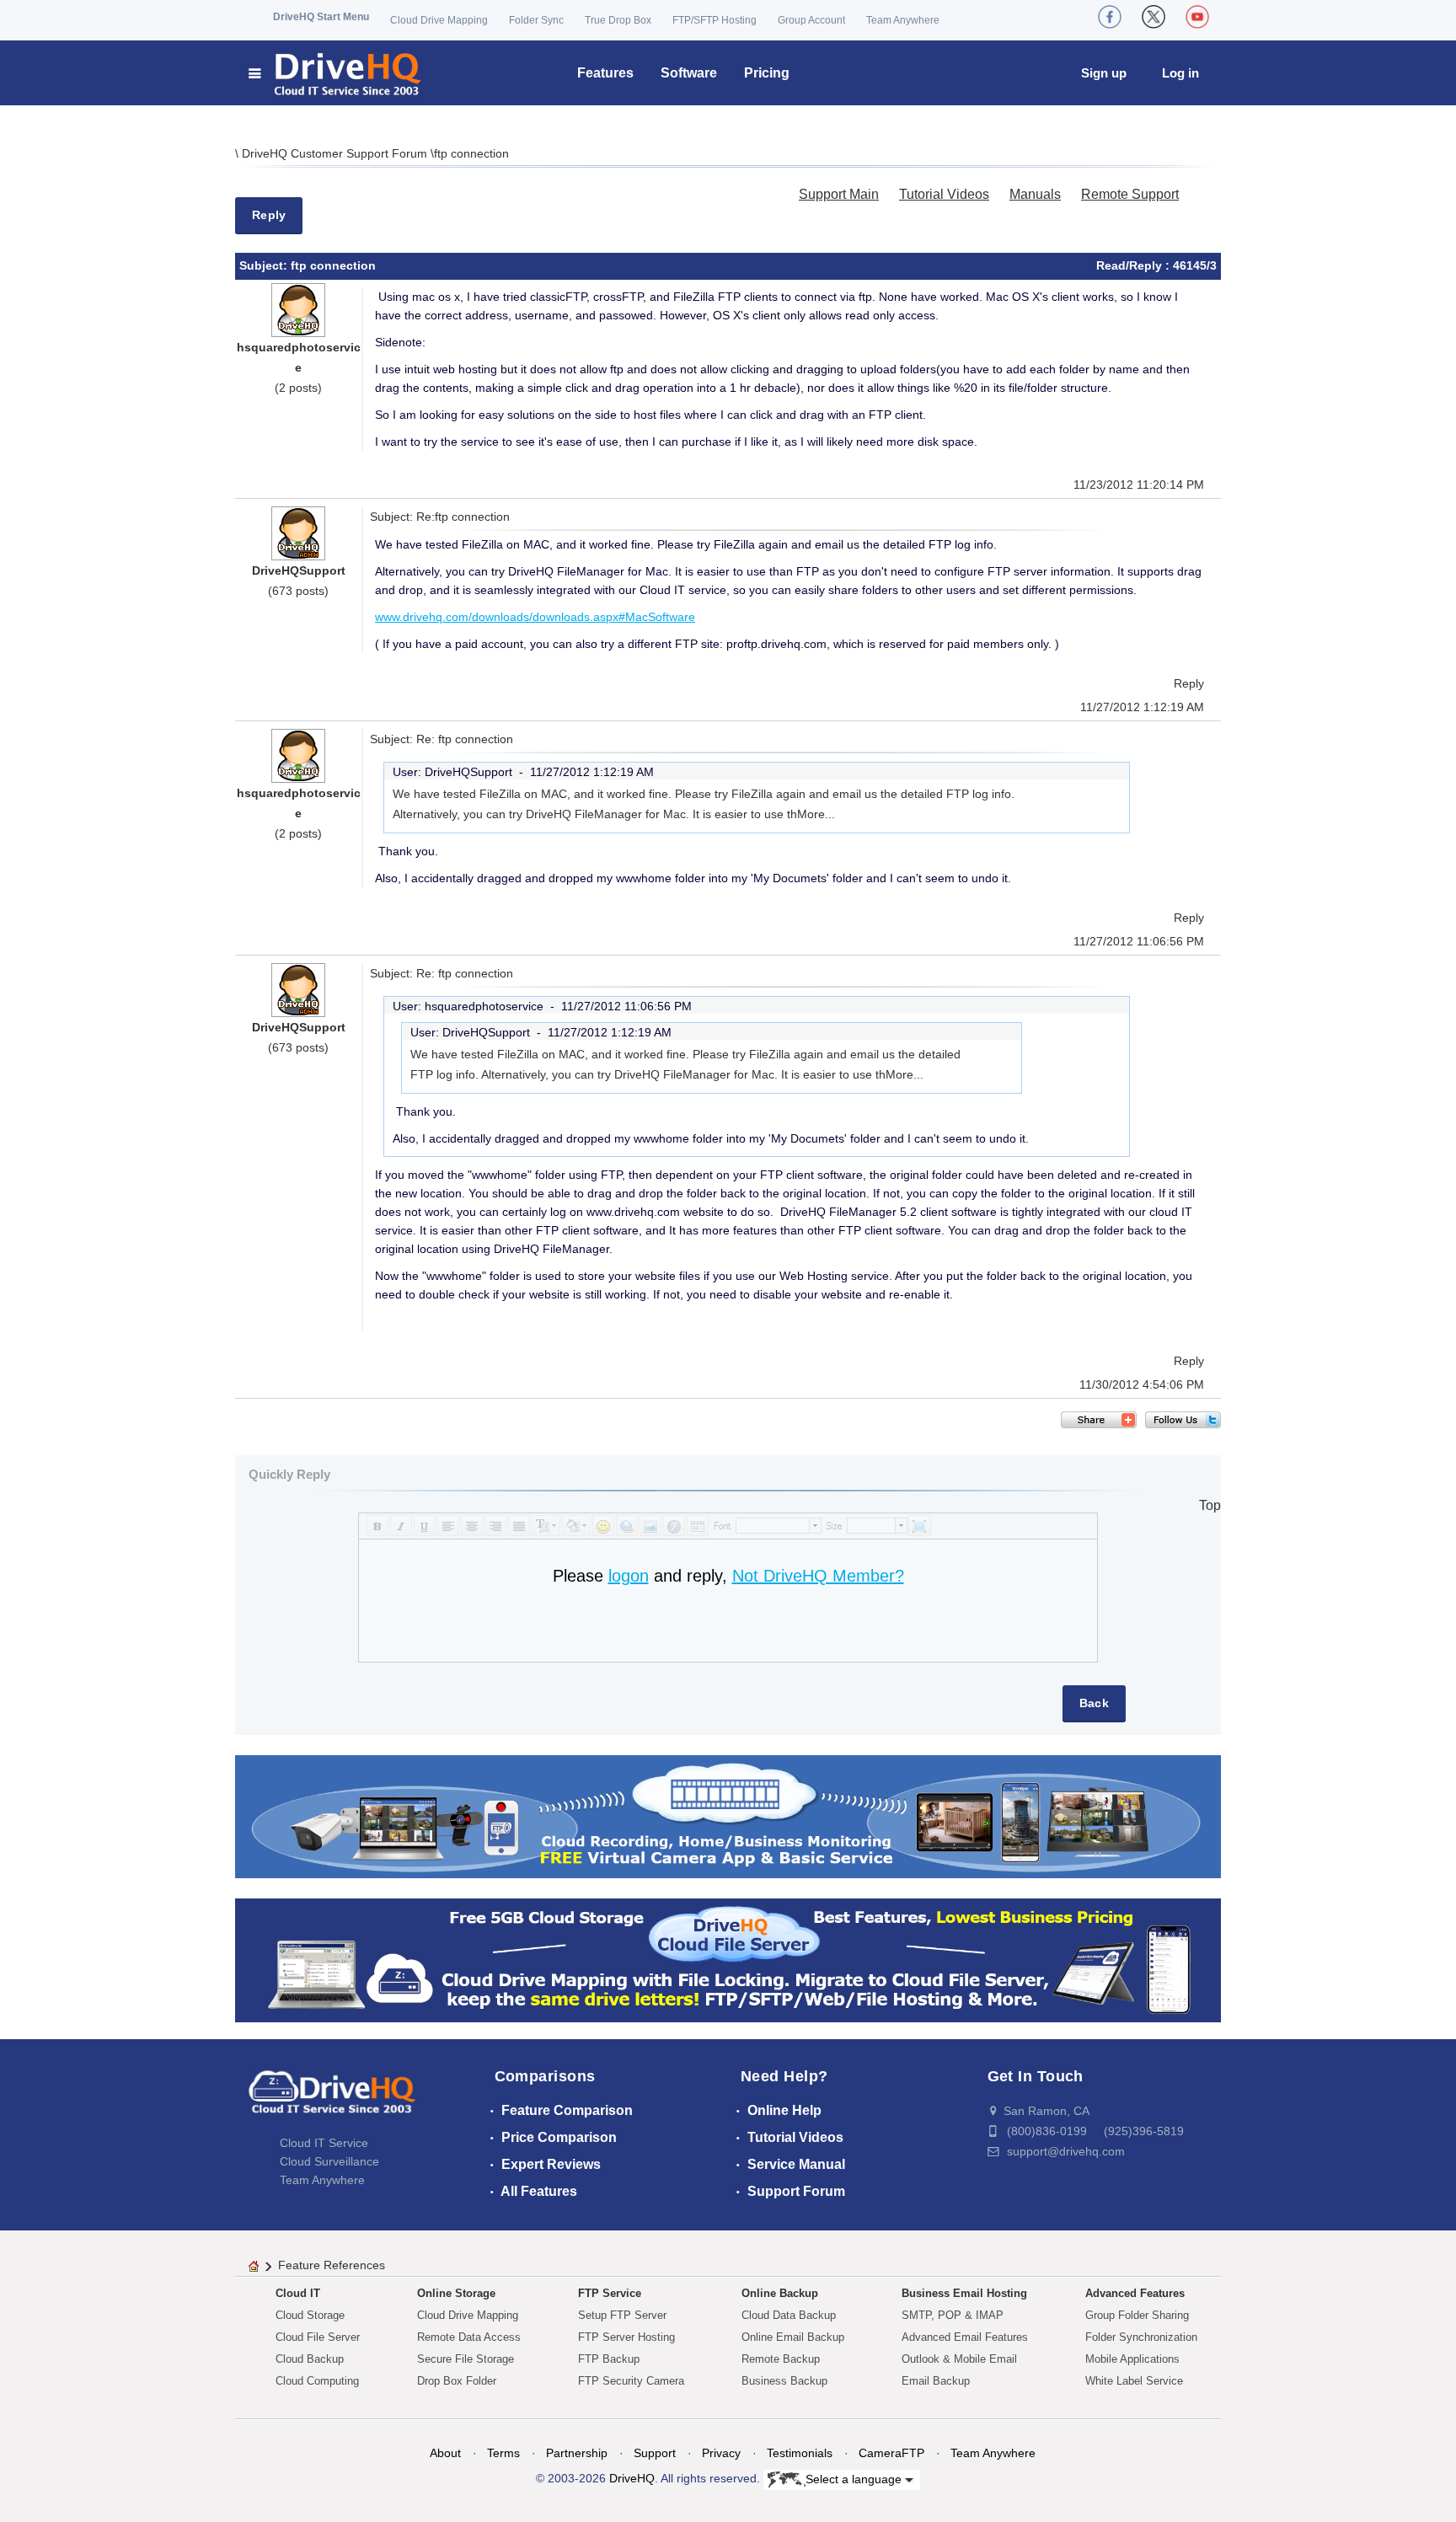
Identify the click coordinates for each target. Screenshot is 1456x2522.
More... (816, 814)
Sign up (1104, 73)
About (445, 2453)
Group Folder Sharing (1137, 2315)
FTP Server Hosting (626, 2337)
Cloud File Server (318, 2337)
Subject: (265, 265)
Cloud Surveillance (329, 2161)
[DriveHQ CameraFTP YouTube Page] (1197, 17)
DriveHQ (632, 2478)
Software (689, 73)
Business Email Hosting (964, 2293)
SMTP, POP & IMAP (953, 2315)
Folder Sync (536, 20)
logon (629, 1576)
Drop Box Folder (457, 2381)
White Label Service (1134, 2381)
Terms (503, 2453)
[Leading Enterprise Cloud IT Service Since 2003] (728, 1960)
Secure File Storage (466, 2359)
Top (1210, 1505)
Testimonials (800, 2453)
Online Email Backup (793, 2337)
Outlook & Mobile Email (959, 2359)
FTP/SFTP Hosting (715, 20)
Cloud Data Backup (789, 2315)
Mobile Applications (1132, 2359)
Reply (269, 215)
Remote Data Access (469, 2337)
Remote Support (1130, 194)
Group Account (811, 20)
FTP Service (610, 2293)
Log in (1180, 73)
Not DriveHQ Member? (818, 1576)
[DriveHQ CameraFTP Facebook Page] (1110, 17)
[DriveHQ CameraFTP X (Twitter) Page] (1154, 17)
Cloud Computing (317, 2381)
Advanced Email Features (965, 2337)
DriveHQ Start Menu (321, 17)
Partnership (577, 2453)
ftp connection (471, 153)
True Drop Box (618, 20)
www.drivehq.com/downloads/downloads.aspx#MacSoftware (535, 617)
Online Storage (456, 2293)
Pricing (767, 73)
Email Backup (936, 2381)
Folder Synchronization (1141, 2337)
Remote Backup (781, 2359)
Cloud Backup (310, 2359)
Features (605, 73)
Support (655, 2453)
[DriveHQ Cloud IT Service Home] (336, 73)
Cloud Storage (310, 2315)
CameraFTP (891, 2453)
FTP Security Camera (631, 2381)
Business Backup (784, 2381)
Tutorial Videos (944, 194)
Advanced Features (1135, 2293)
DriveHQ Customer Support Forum (336, 153)
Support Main (839, 194)
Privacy (721, 2453)
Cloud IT (298, 2293)
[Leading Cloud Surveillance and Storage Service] (728, 1815)
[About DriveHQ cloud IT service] (332, 2100)
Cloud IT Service (324, 2143)
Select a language (855, 2478)
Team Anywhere (903, 20)
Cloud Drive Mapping (439, 20)
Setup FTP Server (622, 2315)
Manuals (1035, 194)
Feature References (332, 2265)
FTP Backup (609, 2359)
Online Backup (780, 2293)
